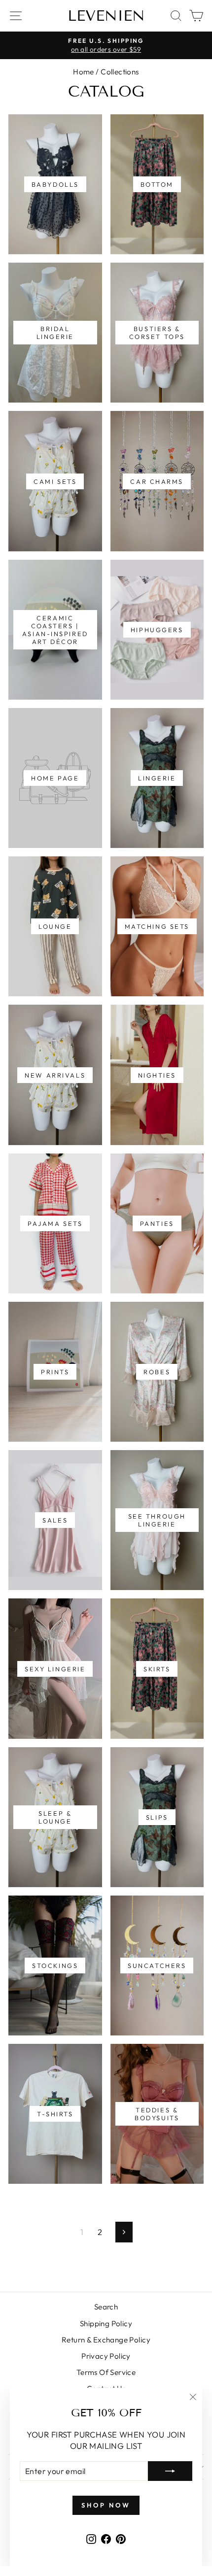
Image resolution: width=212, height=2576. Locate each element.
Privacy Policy (106, 2356)
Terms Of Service (106, 2372)
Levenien (106, 16)
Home (84, 72)
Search (106, 2307)
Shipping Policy (106, 2323)
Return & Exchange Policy (106, 2340)
